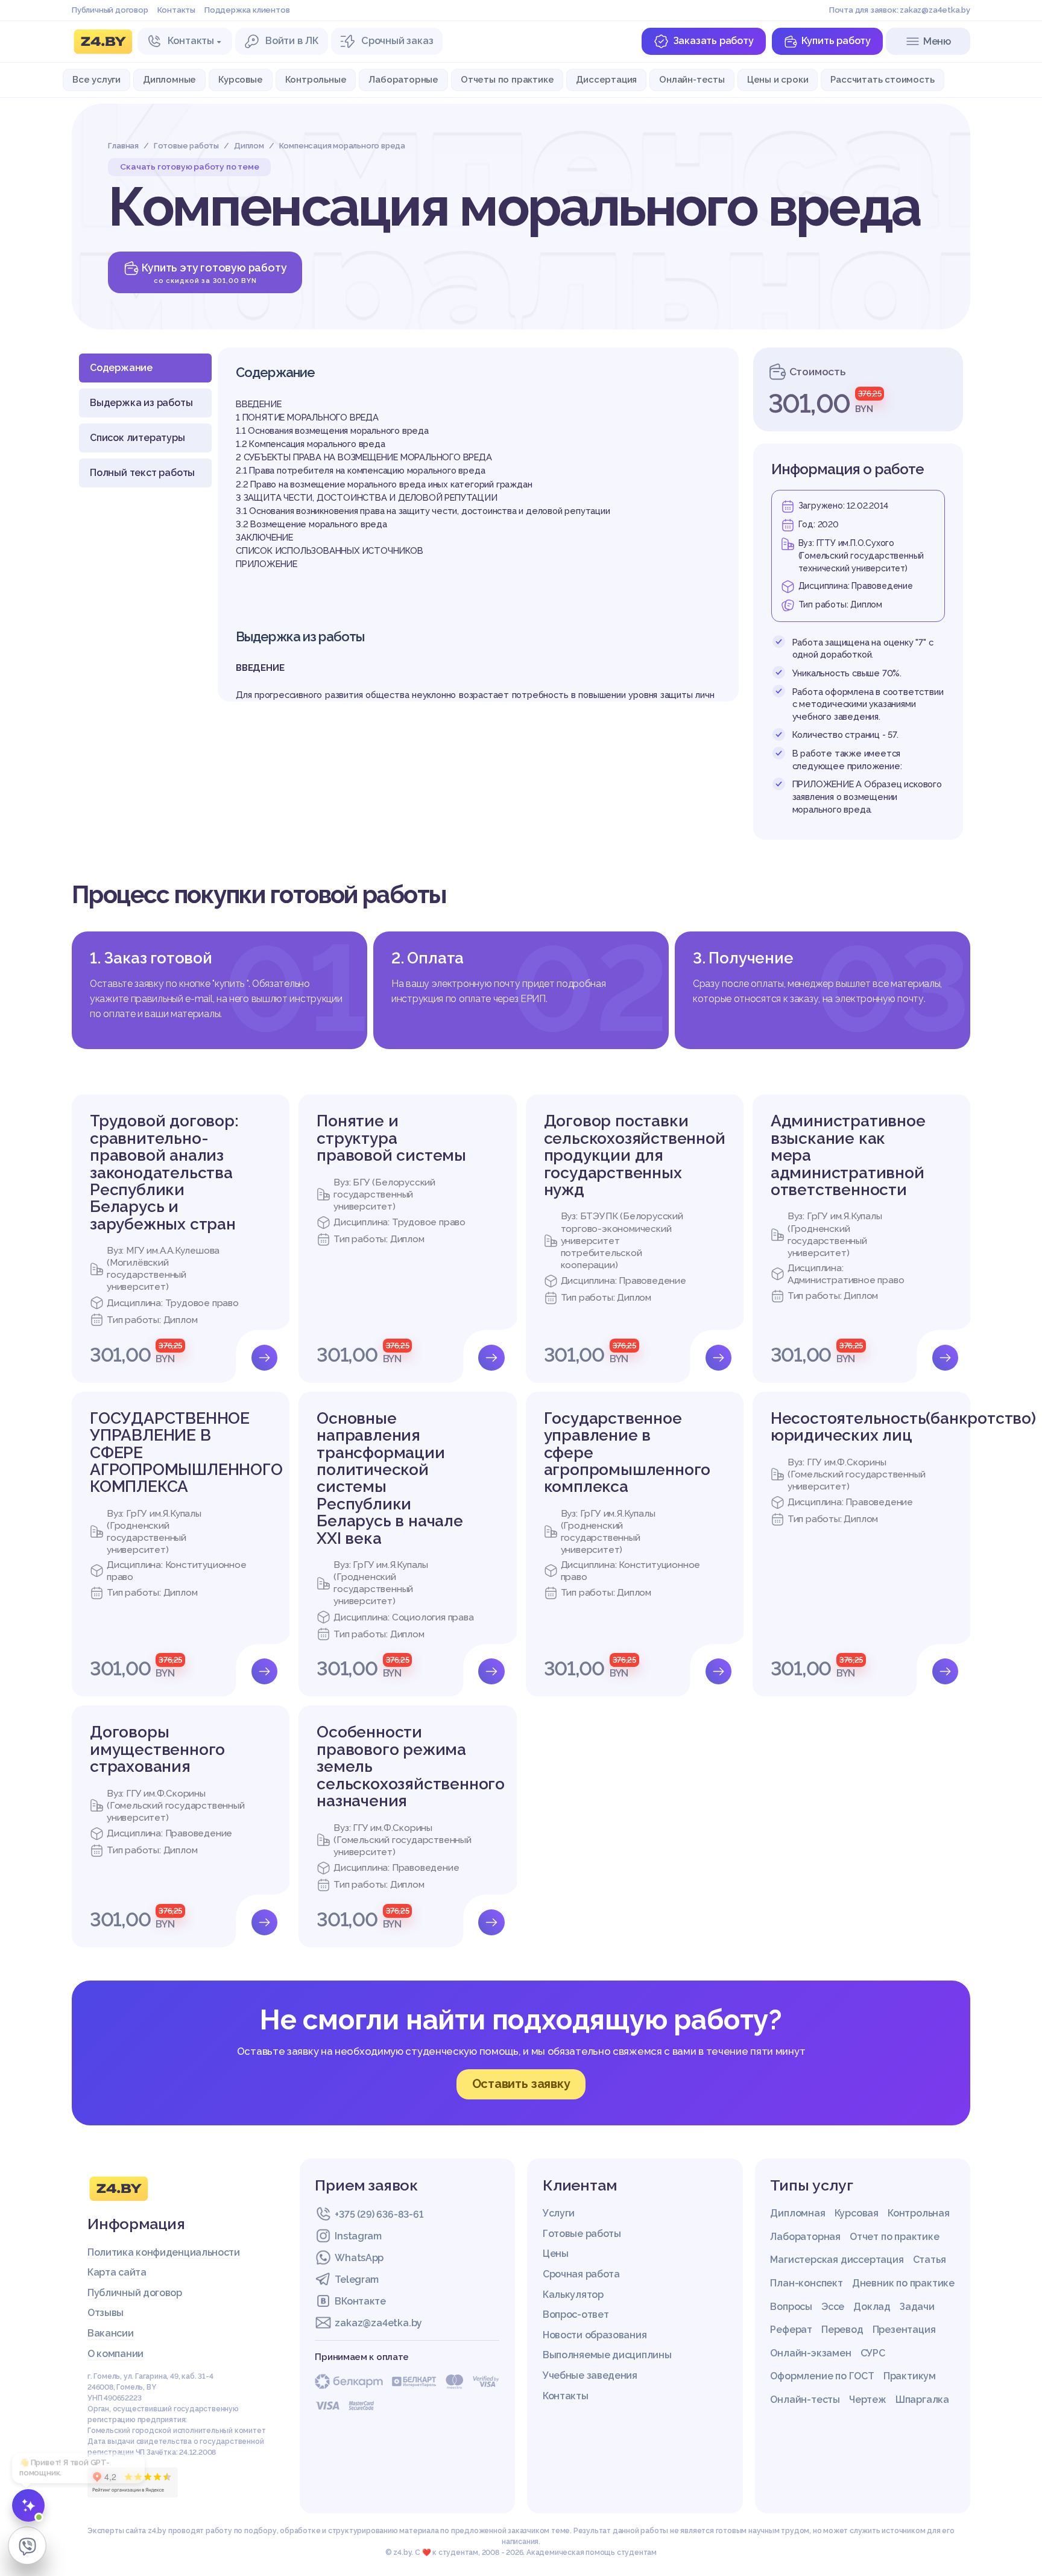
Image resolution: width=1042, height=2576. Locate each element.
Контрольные (316, 79)
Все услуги (96, 79)
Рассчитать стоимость (882, 79)
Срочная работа (581, 2274)
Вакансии (111, 2333)
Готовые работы (582, 2234)
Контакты (176, 10)
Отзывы (106, 2313)
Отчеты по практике (507, 79)
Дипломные (169, 79)
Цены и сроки (778, 79)
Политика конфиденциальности (164, 2252)
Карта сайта (117, 2272)
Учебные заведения (590, 2375)
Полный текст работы (142, 473)
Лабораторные (403, 79)
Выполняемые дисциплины (607, 2355)
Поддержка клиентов (247, 10)
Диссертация (606, 79)
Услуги (559, 2213)
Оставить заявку (521, 2084)
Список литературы (137, 438)
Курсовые (240, 79)
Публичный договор (110, 10)
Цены (556, 2254)
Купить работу (836, 41)
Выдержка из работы (141, 403)
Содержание (121, 368)
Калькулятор (573, 2295)
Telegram (357, 2279)
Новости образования (595, 2335)
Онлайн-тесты (692, 79)
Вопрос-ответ (576, 2314)
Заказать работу (713, 41)
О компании (115, 2354)
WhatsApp (359, 2258)
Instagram (358, 2236)
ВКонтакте (360, 2301)
